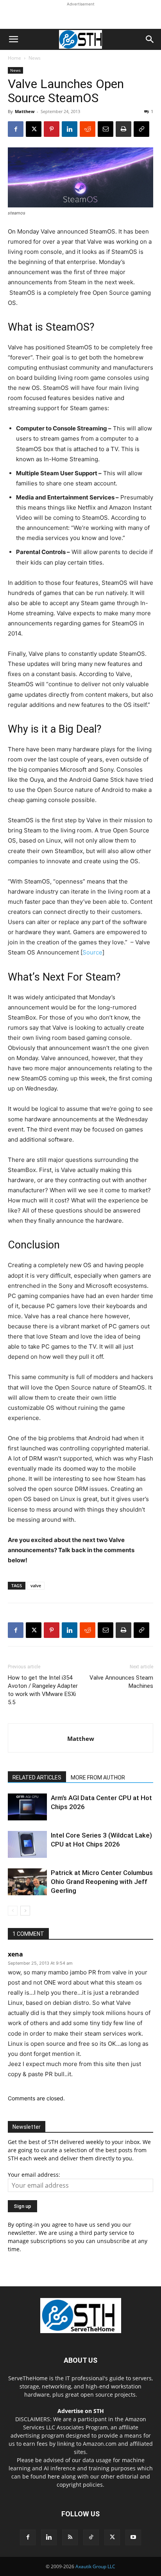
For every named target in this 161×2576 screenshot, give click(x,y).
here (54, 2476)
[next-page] (25, 1911)
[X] (34, 129)
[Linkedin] (70, 129)
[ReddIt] (88, 129)
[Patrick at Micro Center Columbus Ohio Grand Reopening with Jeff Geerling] (27, 1882)
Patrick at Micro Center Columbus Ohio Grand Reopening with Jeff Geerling (102, 1882)
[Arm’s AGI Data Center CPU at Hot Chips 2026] (27, 1807)
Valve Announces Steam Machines (121, 1682)
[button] (13, 39)
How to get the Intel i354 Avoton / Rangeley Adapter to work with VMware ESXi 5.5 (43, 1690)
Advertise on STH (81, 2411)
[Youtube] (133, 2537)
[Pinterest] (52, 129)
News (35, 58)
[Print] (123, 129)
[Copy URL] (141, 129)
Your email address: (34, 2175)
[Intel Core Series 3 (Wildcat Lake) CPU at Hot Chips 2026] (27, 1844)
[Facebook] (16, 129)
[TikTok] (91, 2537)
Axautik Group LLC (95, 2566)
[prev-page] (13, 1911)
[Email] (106, 129)
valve (36, 1585)
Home (14, 58)
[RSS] (70, 2537)
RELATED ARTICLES (37, 1778)
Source (92, 952)
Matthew (25, 111)
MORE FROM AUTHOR (98, 1778)
